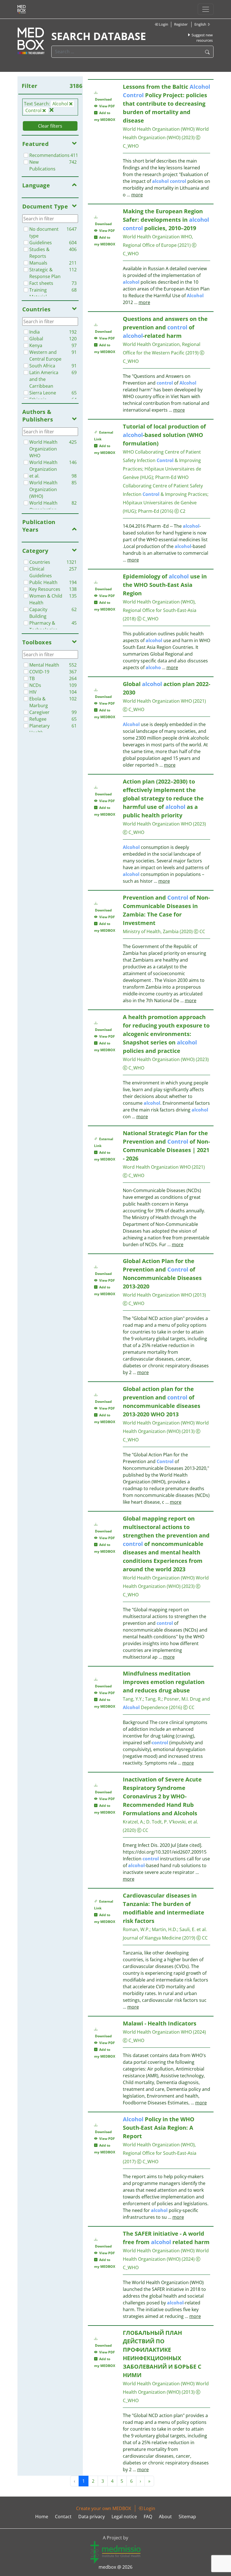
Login (163, 24)
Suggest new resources (202, 38)
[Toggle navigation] (206, 9)
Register (181, 24)
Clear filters (50, 126)
